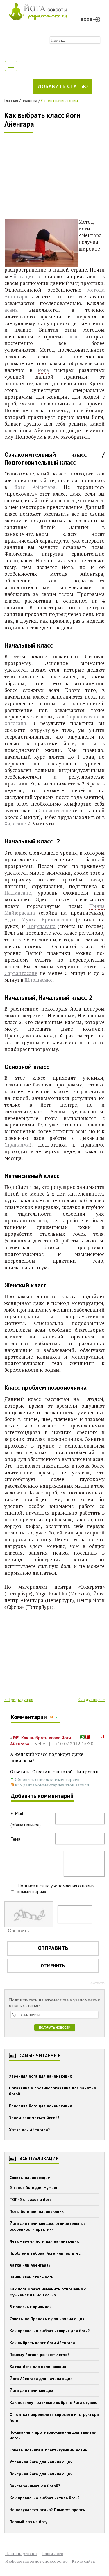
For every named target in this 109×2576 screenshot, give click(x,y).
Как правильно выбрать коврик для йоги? (50, 2331)
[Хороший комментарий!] (82, 1737)
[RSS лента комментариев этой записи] (52, 1717)
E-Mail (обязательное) (26, 1819)
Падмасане (18, 893)
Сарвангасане (55, 810)
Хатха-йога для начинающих (38, 2367)
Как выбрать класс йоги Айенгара (42, 120)
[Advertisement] (48, 176)
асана (11, 310)
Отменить (53, 1966)
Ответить (20, 1772)
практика (30, 101)
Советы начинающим (59, 101)
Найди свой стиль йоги (32, 2277)
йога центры (29, 276)
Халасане (15, 824)
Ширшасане (39, 980)
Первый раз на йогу (28, 2522)
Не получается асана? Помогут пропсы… (49, 2510)
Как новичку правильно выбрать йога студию (53, 2402)
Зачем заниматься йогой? (34, 2118)
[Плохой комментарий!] (88, 1737)
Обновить (18, 1931)
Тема (15, 1839)
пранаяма (18, 1145)
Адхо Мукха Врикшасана (38, 919)
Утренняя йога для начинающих (40, 2076)
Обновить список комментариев (47, 1779)
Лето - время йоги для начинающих (44, 2241)
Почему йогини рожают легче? (40, 2355)
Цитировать (87, 1772)
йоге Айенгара (35, 487)
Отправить (53, 1948)
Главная (11, 101)
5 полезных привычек (31, 2307)
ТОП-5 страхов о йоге (31, 2199)
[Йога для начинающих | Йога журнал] (38, 10)
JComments (97, 1983)
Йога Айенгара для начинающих (41, 2379)
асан (74, 336)
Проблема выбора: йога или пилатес (45, 2253)
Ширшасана (41, 926)
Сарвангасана (83, 716)
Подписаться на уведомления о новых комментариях (56, 1889)
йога (43, 370)
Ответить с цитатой (52, 1772)
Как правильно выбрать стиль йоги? (45, 2498)
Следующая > (92, 1699)
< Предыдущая (19, 1699)
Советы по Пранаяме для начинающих (47, 2319)
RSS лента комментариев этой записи (52, 1785)
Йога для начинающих (31, 2390)
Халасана (15, 723)
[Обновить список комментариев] (58, 1717)
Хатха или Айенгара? (30, 2130)
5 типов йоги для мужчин (34, 2187)
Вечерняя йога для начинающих (40, 2106)
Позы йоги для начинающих (37, 2211)
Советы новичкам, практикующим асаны (49, 2450)
